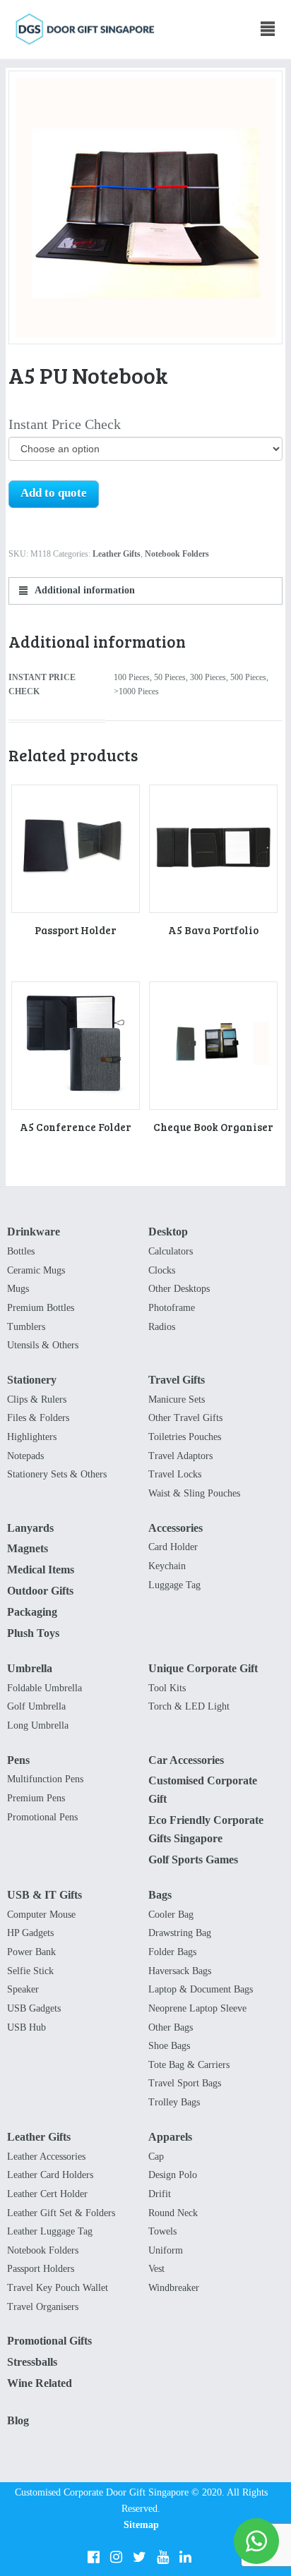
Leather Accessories (46, 2157)
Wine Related (40, 2383)
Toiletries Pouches (185, 1437)
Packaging (32, 1612)
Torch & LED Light (189, 1706)
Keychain (167, 1566)
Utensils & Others (43, 1345)
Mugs (18, 1289)
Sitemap (141, 2525)
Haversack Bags (180, 1971)
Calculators (171, 1251)
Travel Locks (175, 1474)
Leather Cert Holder (47, 2194)
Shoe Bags (169, 2046)
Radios (162, 1327)
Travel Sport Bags (185, 2083)
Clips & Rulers (37, 1399)
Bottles (21, 1251)
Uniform (166, 2250)
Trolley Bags (174, 2102)
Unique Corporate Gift (203, 1668)
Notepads (25, 1456)
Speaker (23, 1989)
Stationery (32, 1380)
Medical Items (41, 1570)
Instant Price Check (65, 424)
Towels (162, 2231)
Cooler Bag (171, 1915)
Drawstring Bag (180, 1933)
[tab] (145, 591)
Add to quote (54, 493)
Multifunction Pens (45, 1779)
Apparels (170, 2137)
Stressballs (32, 2362)
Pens (18, 1760)
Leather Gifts (117, 554)
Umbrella (30, 1668)
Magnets (28, 1548)
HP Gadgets (30, 1933)
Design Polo (173, 2175)
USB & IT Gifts (44, 1895)
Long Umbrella (38, 1725)
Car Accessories (186, 1760)
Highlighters (32, 1437)
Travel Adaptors (180, 1456)
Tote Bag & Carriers (189, 2065)
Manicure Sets (177, 1399)
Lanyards (30, 1528)
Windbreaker (174, 2288)
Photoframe (172, 1308)
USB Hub (26, 2027)
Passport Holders (41, 2269)
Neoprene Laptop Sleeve (197, 2008)
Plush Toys (33, 1633)
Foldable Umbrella (44, 1688)
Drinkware (34, 1232)
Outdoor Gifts (40, 1591)
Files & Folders (38, 1418)
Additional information (84, 590)
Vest (156, 2269)
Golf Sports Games (193, 1860)
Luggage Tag (174, 1585)
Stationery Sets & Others (57, 1474)
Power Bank (31, 1952)
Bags (160, 1895)
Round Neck (173, 2213)
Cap (156, 2157)
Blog (18, 2420)
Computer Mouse (41, 1915)
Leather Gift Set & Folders (61, 2213)
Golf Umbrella (36, 1706)
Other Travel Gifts (185, 1418)
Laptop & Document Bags (201, 1989)
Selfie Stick (30, 1971)
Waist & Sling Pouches (194, 1493)
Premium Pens (36, 1798)
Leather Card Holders (50, 2175)
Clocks (162, 1270)
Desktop (168, 1232)
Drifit (160, 2194)
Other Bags (171, 2027)
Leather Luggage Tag (50, 2231)
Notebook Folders (177, 554)
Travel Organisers (43, 2307)
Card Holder (173, 1547)
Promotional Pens (42, 1817)
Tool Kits (167, 1688)
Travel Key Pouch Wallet (58, 2288)
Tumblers (26, 1327)
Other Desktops (179, 1289)
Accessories (176, 1528)
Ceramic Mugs (36, 1270)
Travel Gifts (177, 1380)
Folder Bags (172, 1952)
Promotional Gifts (49, 2341)
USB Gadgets (34, 2008)
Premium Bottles (41, 1308)
